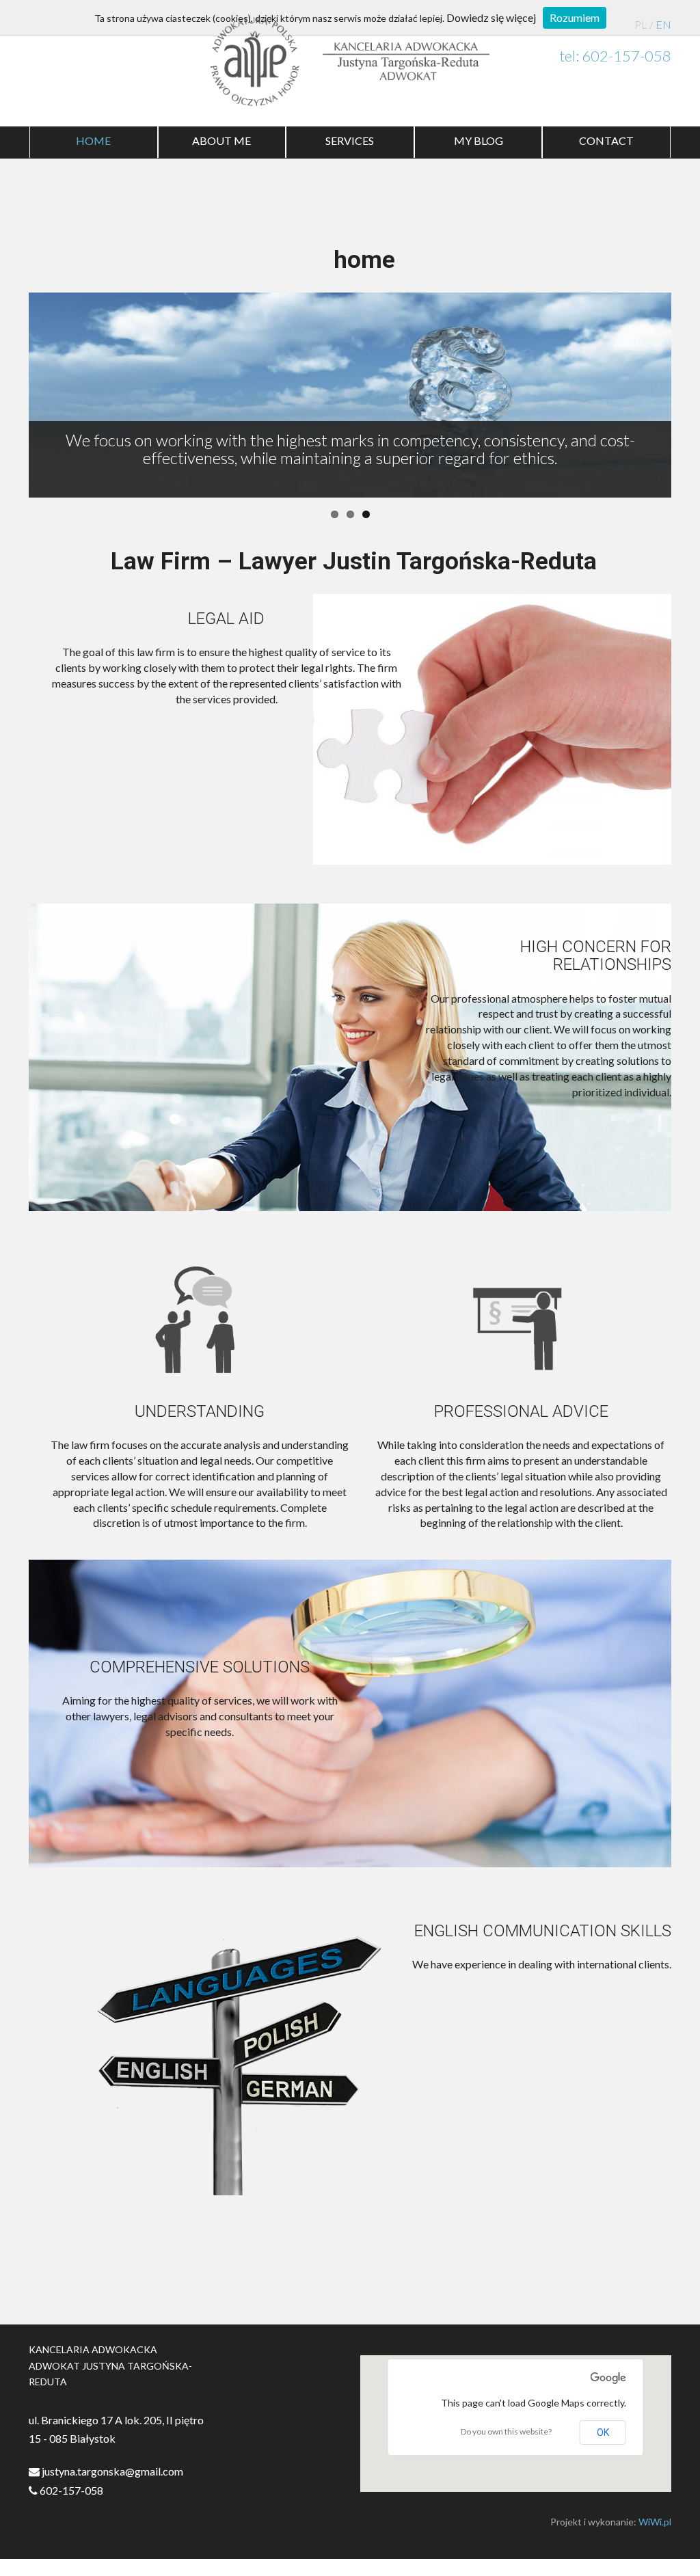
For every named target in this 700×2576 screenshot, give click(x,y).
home (93, 140)
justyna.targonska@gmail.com (111, 2471)
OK (603, 2432)
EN (663, 24)
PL (641, 24)
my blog (479, 140)
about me (221, 140)
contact (606, 140)
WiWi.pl (655, 2522)
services (350, 140)
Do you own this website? (506, 2431)
